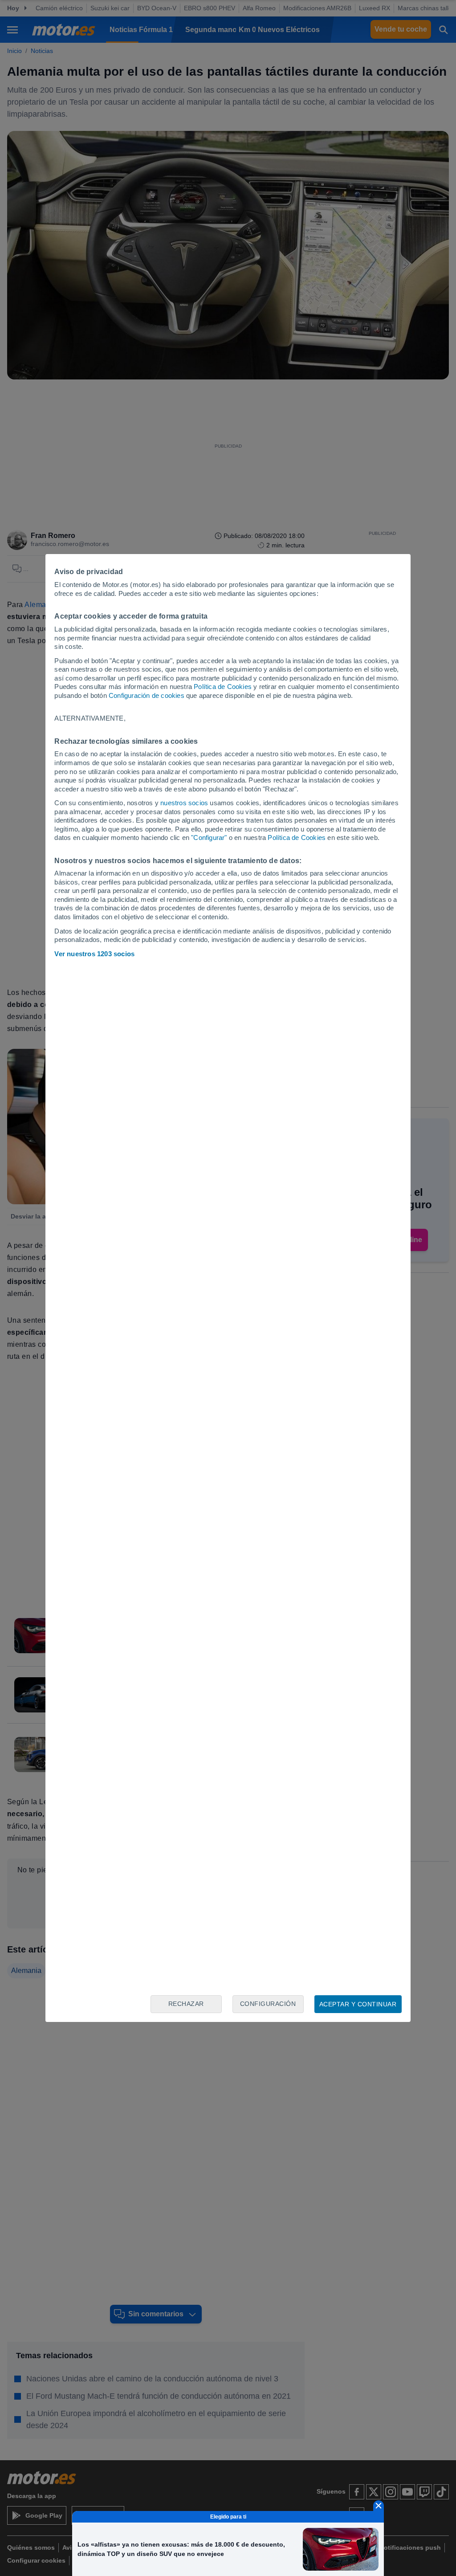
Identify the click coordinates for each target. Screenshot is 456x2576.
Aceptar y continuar (358, 2004)
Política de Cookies (223, 687)
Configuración (268, 2004)
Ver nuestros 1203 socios (94, 954)
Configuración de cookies (147, 695)
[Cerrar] (379, 2506)
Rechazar (186, 2004)
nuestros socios (184, 803)
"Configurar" (209, 838)
